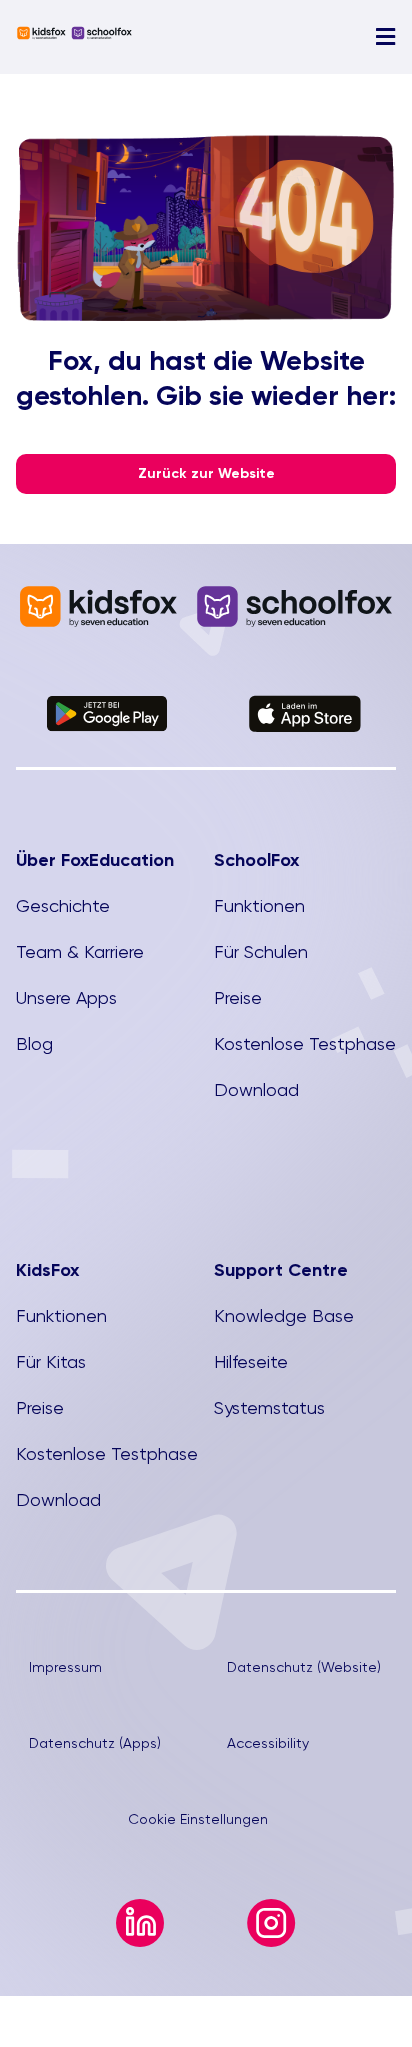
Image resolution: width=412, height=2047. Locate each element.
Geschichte (63, 905)
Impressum (65, 1667)
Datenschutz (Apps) (95, 1743)
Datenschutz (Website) (304, 1667)
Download (256, 1089)
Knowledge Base (284, 1315)
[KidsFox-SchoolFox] (74, 34)
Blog (34, 1043)
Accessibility (268, 1743)
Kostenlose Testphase (305, 1043)
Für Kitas (51, 1361)
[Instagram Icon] (271, 1907)
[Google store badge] (107, 704)
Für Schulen (261, 951)
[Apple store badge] (305, 703)
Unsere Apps (66, 997)
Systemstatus (269, 1407)
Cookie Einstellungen (198, 1819)
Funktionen (259, 905)
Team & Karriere (80, 951)
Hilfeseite (251, 1361)
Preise (238, 997)
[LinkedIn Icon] (140, 1907)
